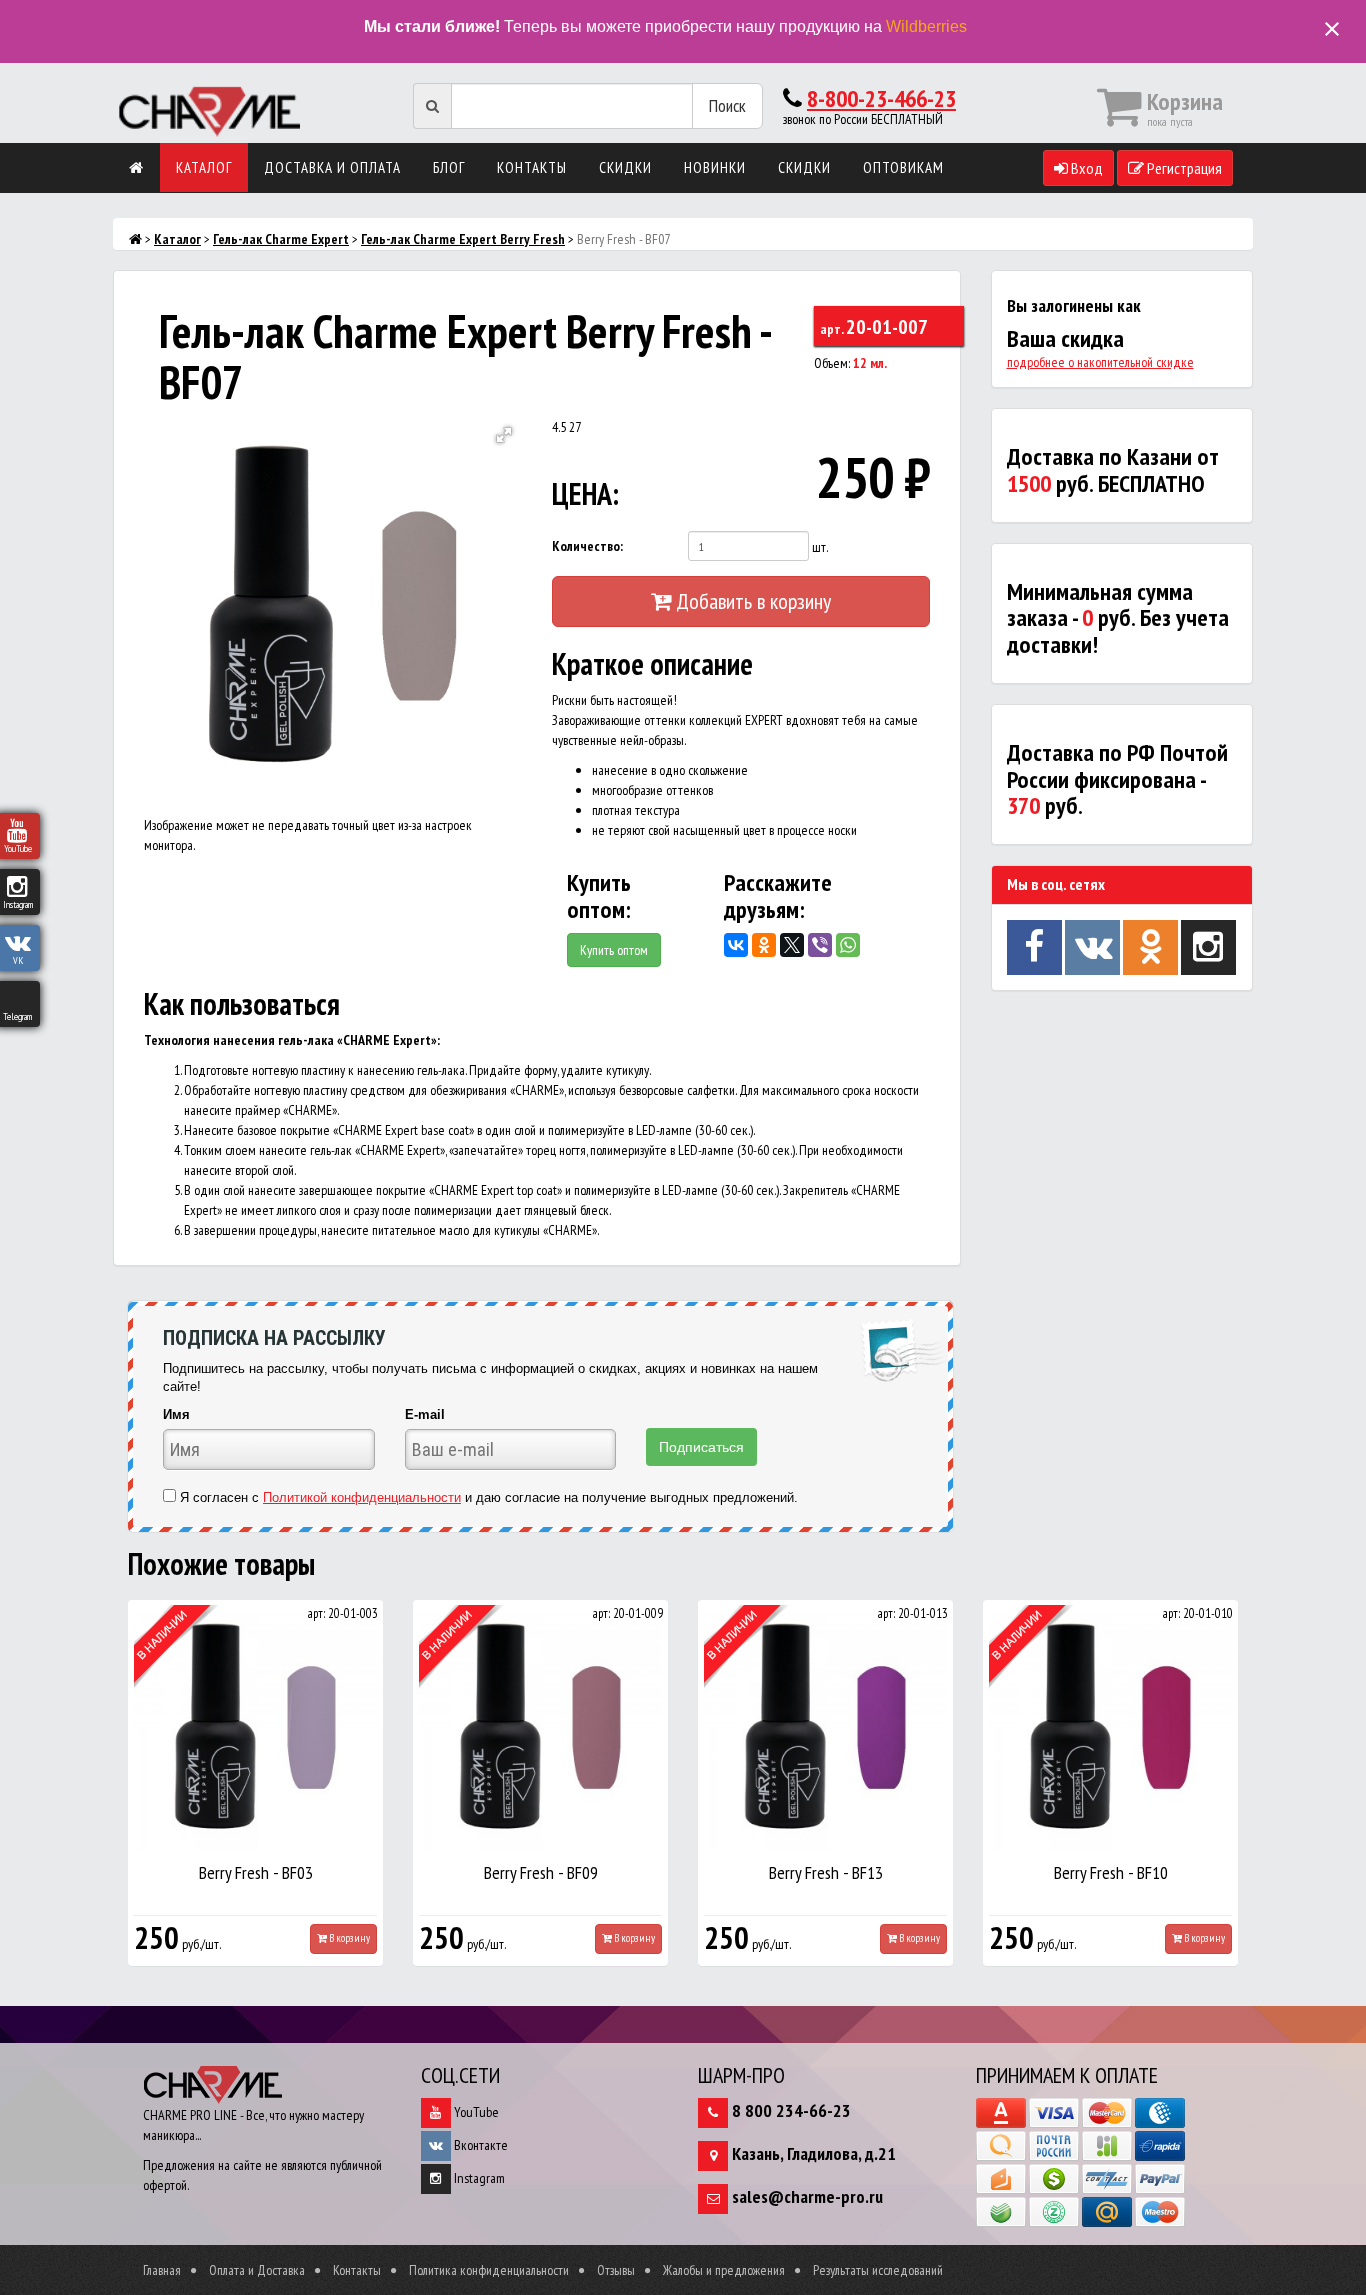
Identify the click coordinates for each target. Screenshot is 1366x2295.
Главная (162, 2270)
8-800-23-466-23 (881, 98)
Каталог (204, 167)
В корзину (348, 1938)
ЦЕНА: (585, 493)
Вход (1085, 168)
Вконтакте (479, 2145)
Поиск (727, 105)
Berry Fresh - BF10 (1111, 1872)
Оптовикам (903, 167)
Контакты (532, 167)
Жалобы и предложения (724, 2270)
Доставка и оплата (332, 167)
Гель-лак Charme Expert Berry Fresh (463, 239)
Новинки (715, 167)
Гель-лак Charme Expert (281, 239)
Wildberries (926, 26)
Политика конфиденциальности (489, 2270)
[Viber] (820, 945)
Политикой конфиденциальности (362, 1497)
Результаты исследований (878, 2270)
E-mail (425, 1414)
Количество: (587, 546)
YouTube (475, 2112)
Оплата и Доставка (257, 2270)
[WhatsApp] (848, 945)
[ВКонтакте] (736, 945)
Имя (176, 1414)
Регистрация (1183, 168)
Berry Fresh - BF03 (256, 1872)
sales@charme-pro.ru (807, 2196)
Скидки (625, 167)
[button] (504, 435)
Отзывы (616, 2270)
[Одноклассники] (764, 945)
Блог (449, 167)
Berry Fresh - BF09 (541, 1872)
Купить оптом (614, 950)
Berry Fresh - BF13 (826, 1872)
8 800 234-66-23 (791, 2110)
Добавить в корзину (751, 601)
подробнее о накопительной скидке (1100, 362)
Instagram (478, 2178)
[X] (792, 945)
